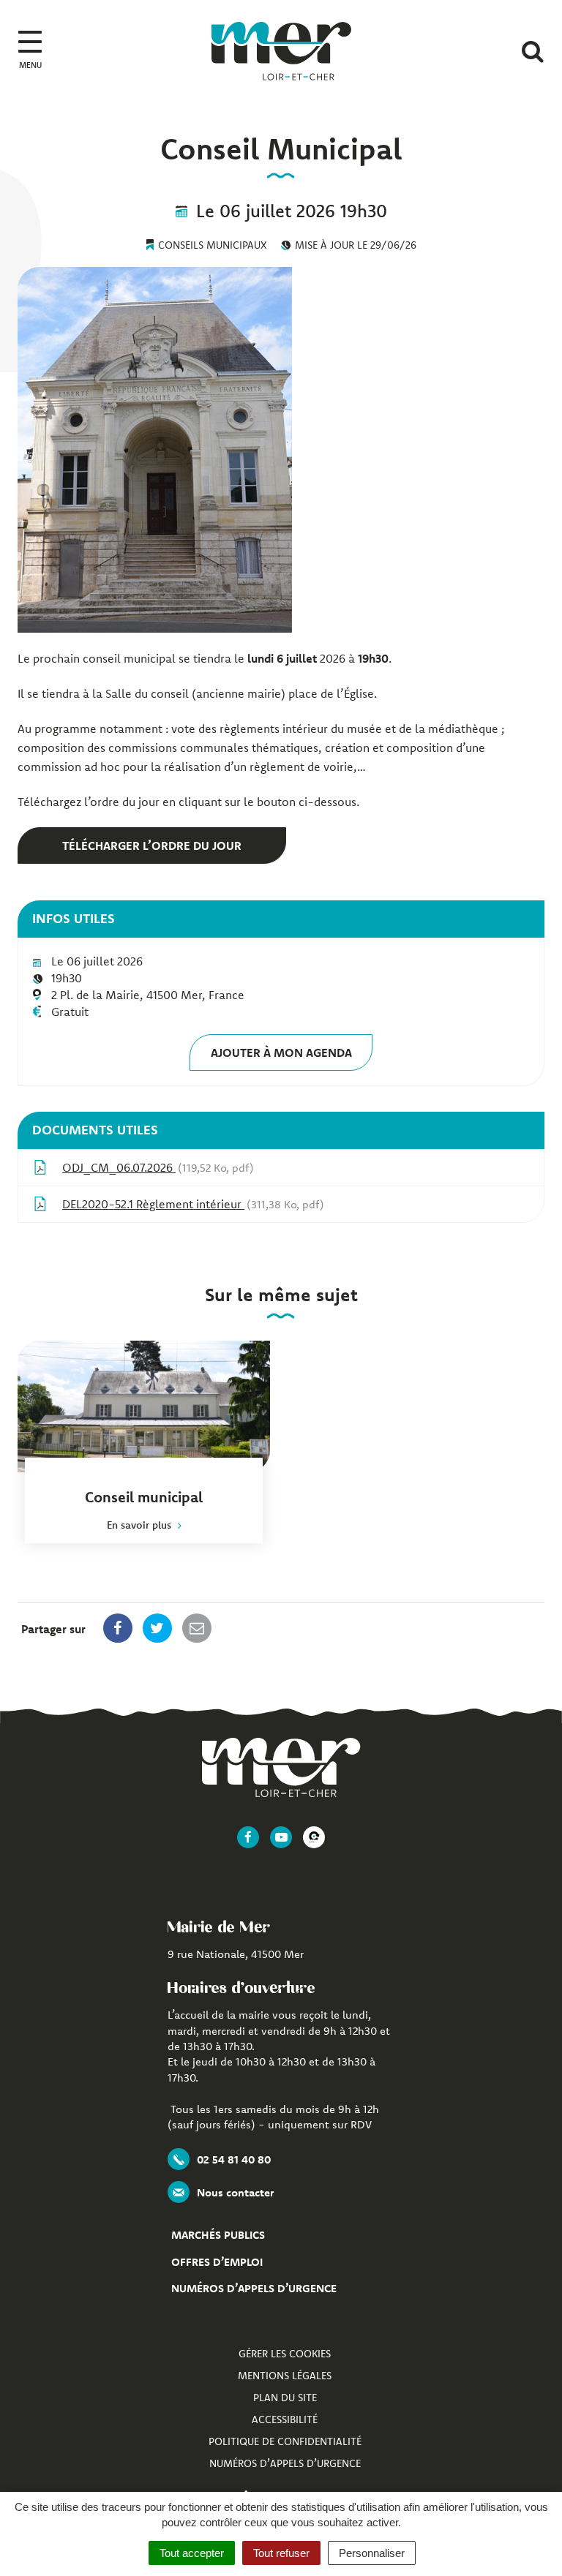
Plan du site (285, 2398)
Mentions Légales (285, 2376)
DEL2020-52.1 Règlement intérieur (191, 1204)
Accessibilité (285, 2419)
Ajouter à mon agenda (281, 1052)
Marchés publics (218, 2235)
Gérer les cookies (285, 2354)
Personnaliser (372, 2553)
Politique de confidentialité (285, 2441)
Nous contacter (235, 2192)
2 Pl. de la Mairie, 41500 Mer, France (148, 995)
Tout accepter (192, 2553)
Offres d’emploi (217, 2262)
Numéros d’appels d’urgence (254, 2288)
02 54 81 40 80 (234, 2159)
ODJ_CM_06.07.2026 (156, 1167)
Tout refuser (281, 2553)
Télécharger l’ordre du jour (152, 846)
